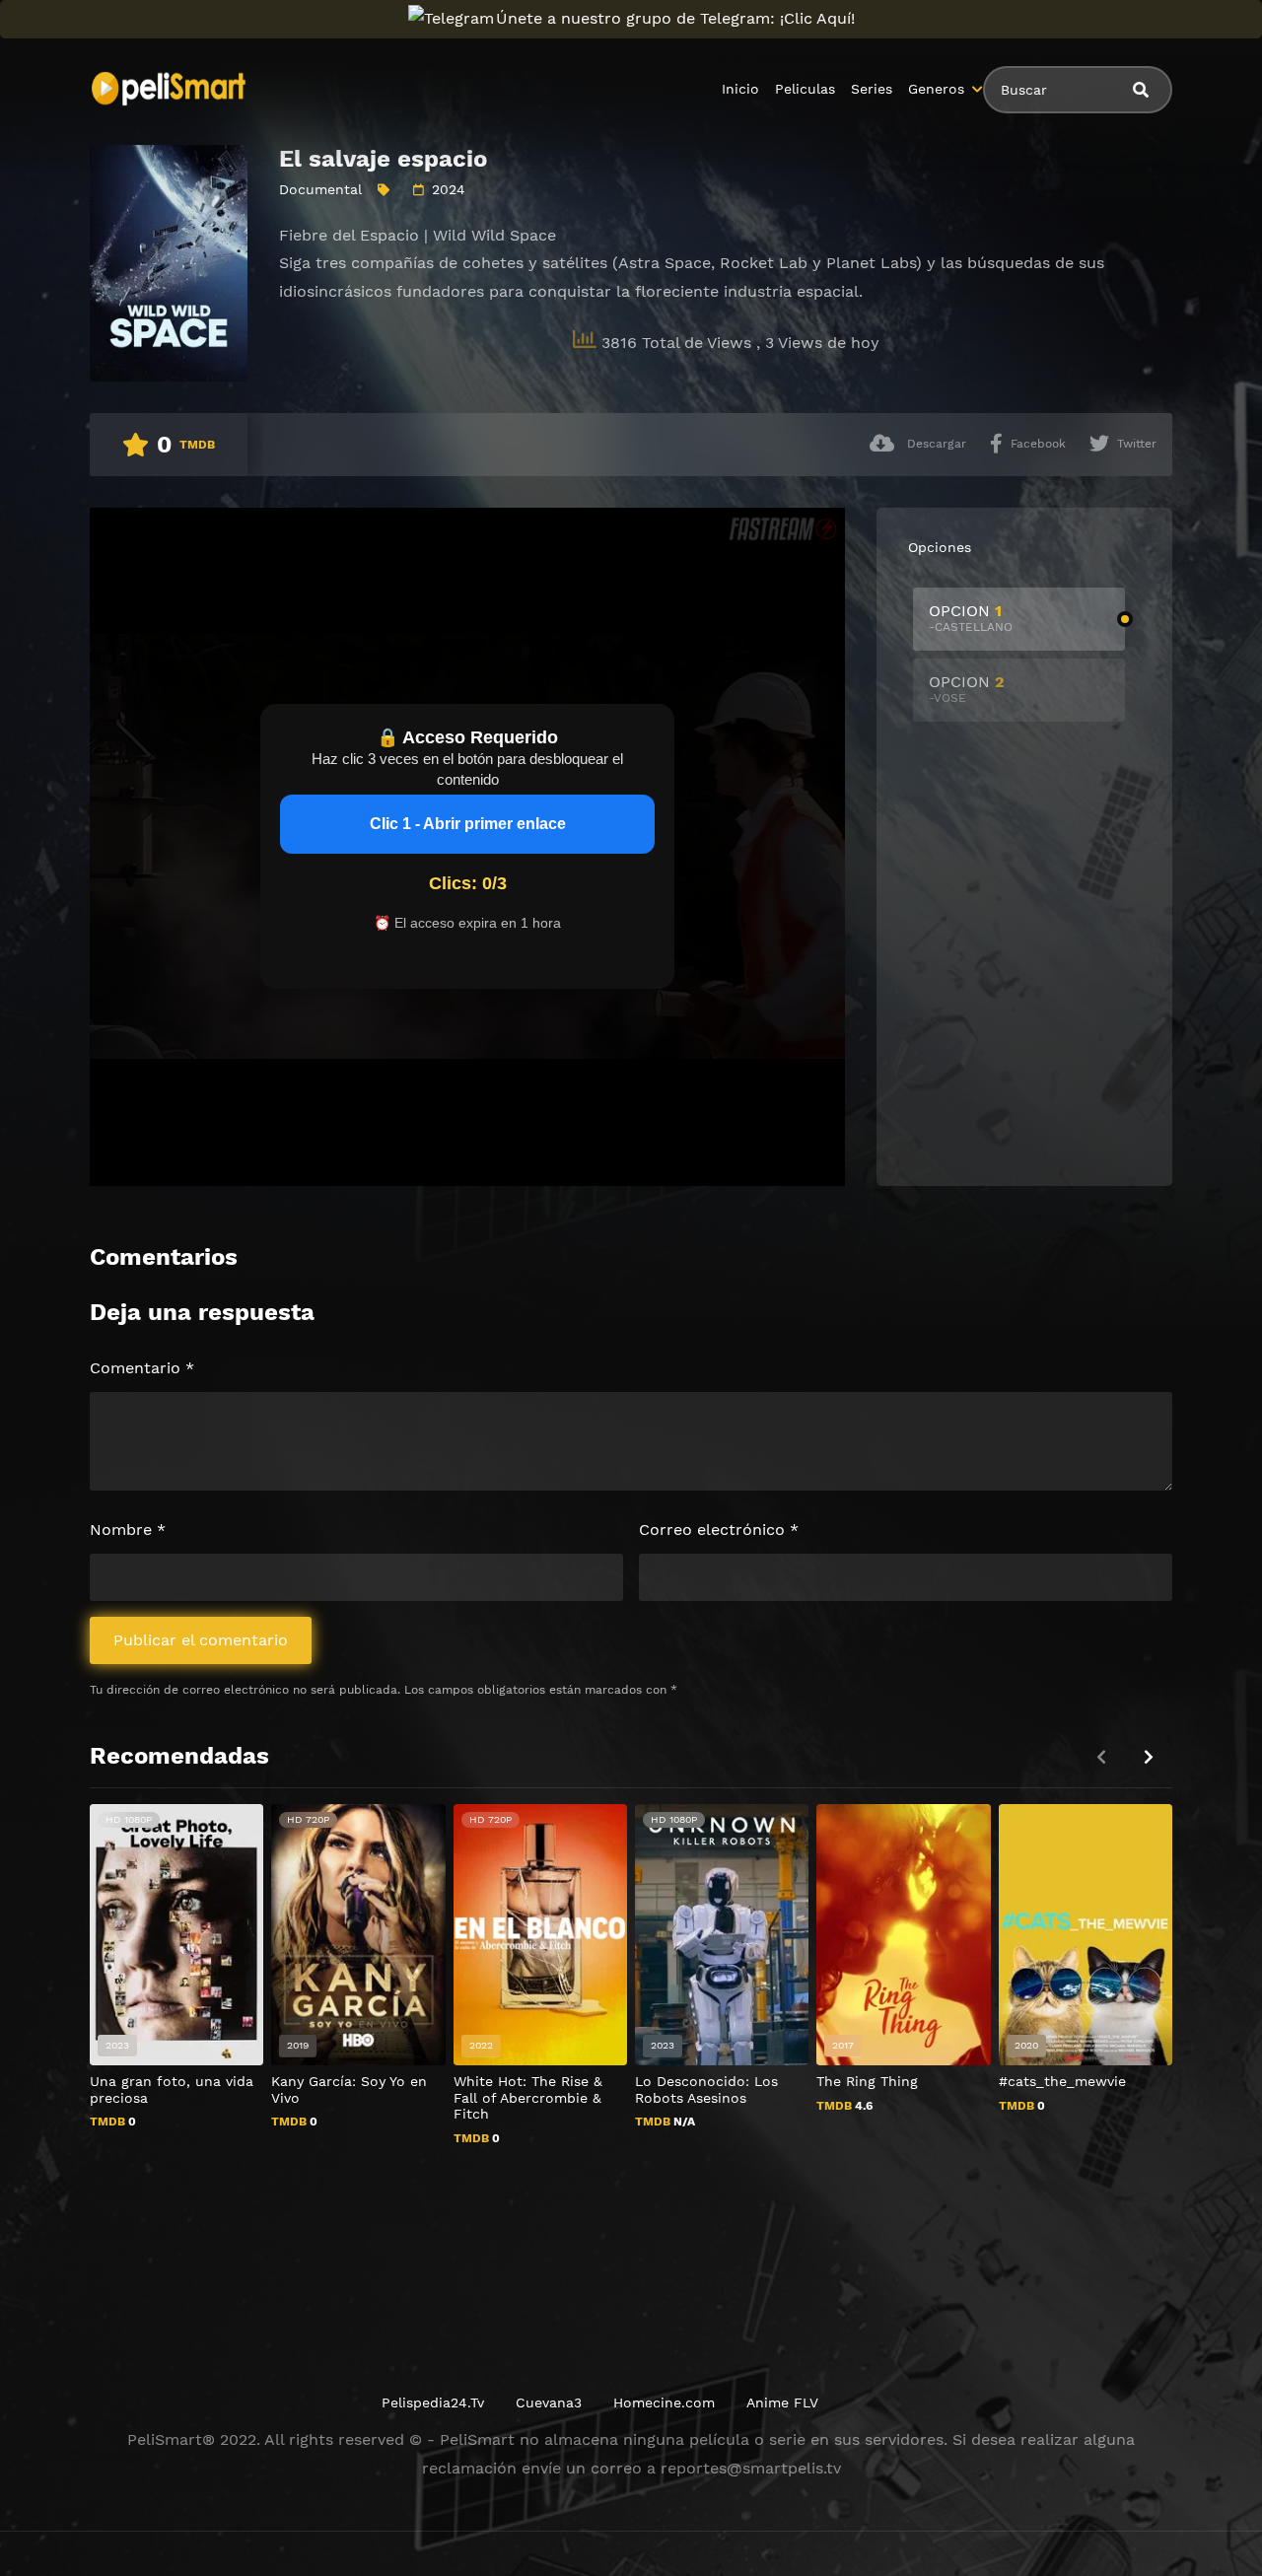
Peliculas (805, 89)
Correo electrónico (719, 1530)
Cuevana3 (549, 2402)
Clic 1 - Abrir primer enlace (468, 824)
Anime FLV (782, 2402)
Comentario (142, 1368)
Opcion (971, 618)
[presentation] (1149, 1757)
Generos (936, 89)
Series (872, 89)
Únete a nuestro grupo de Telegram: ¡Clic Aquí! (675, 18)
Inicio (740, 89)
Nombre (128, 1530)
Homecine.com (664, 2402)
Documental (320, 189)
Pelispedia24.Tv (433, 2402)
